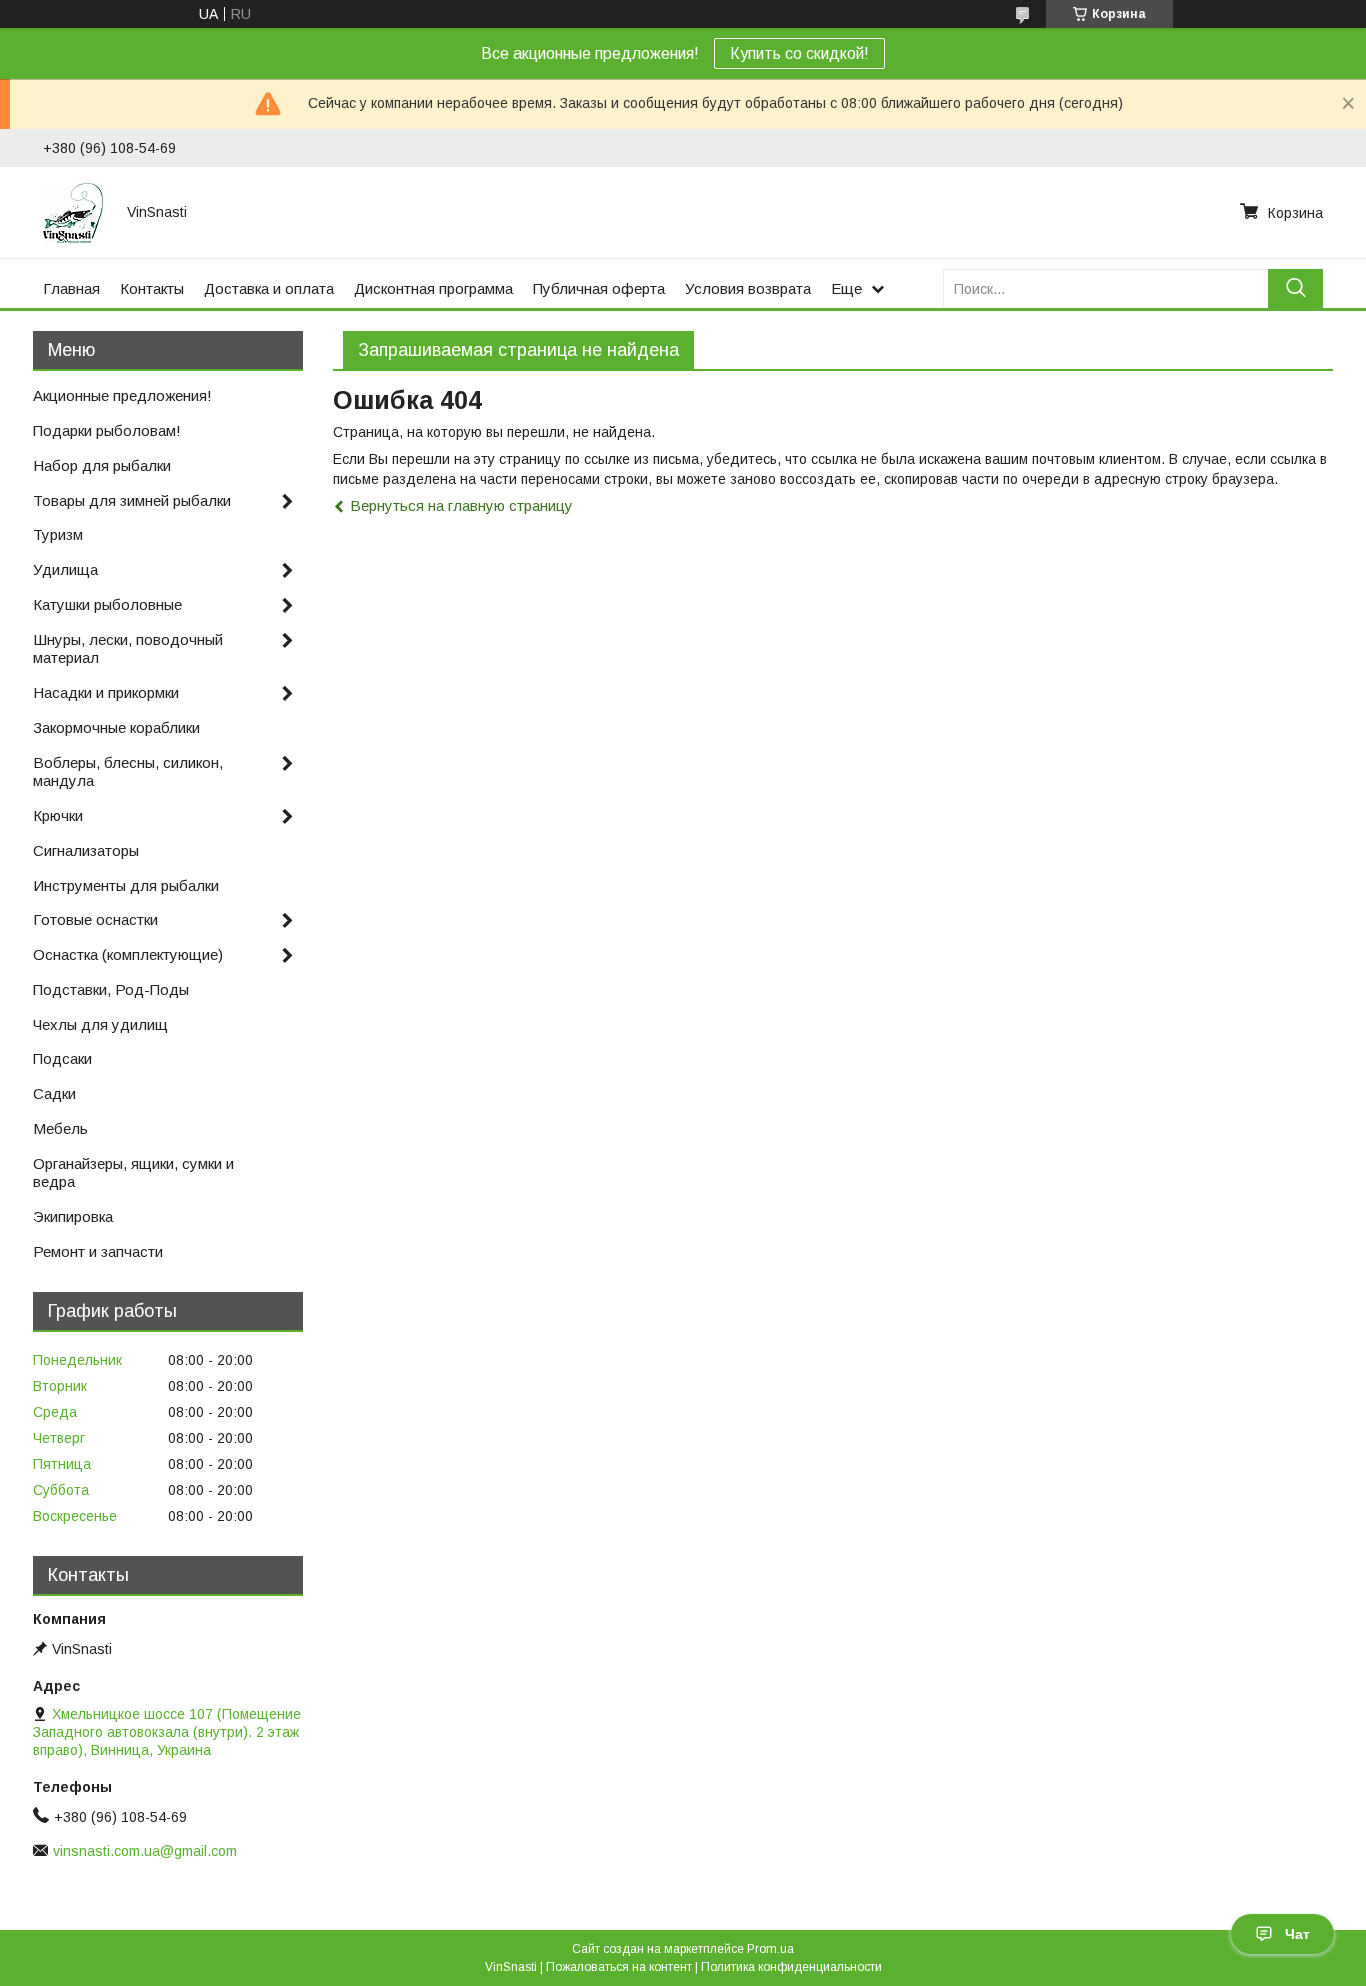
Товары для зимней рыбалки (132, 500)
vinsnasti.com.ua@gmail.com (145, 1851)
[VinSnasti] (73, 212)
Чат (1297, 1934)
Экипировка (73, 1216)
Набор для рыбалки (102, 465)
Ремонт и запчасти (98, 1251)
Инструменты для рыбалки (126, 885)
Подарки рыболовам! (107, 430)
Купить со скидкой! (799, 53)
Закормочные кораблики (116, 727)
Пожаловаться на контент (619, 1967)
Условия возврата (748, 288)
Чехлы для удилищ (100, 1024)
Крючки (58, 815)
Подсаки (62, 1058)
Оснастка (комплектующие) (128, 954)
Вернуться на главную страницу (461, 505)
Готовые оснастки (95, 919)
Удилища (65, 569)
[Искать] (1295, 288)
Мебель (60, 1128)
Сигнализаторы (86, 850)
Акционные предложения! (122, 395)
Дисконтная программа (433, 288)
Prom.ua (770, 1949)
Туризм (58, 534)
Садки (54, 1093)
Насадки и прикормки (106, 692)
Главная (71, 288)
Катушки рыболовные (107, 604)
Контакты (152, 288)
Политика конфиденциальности (791, 1967)
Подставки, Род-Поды (111, 989)
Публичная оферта (599, 288)
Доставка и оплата (269, 288)
